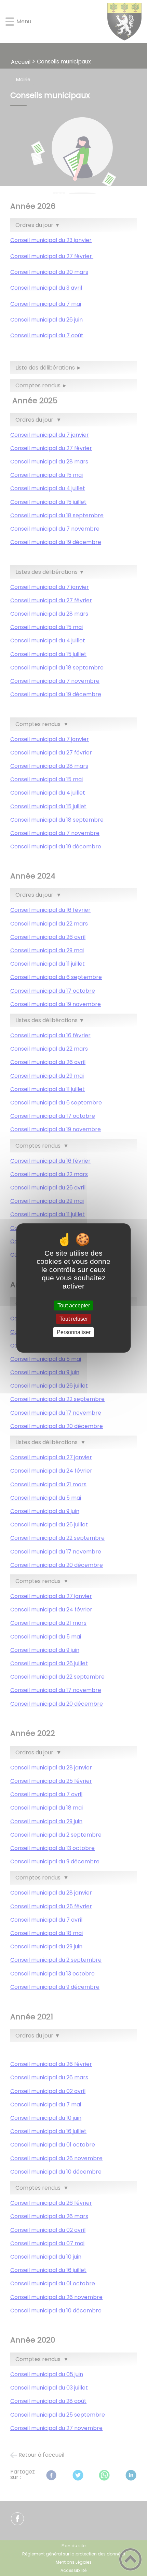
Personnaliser (74, 1332)
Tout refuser (74, 1319)
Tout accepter (74, 1305)
